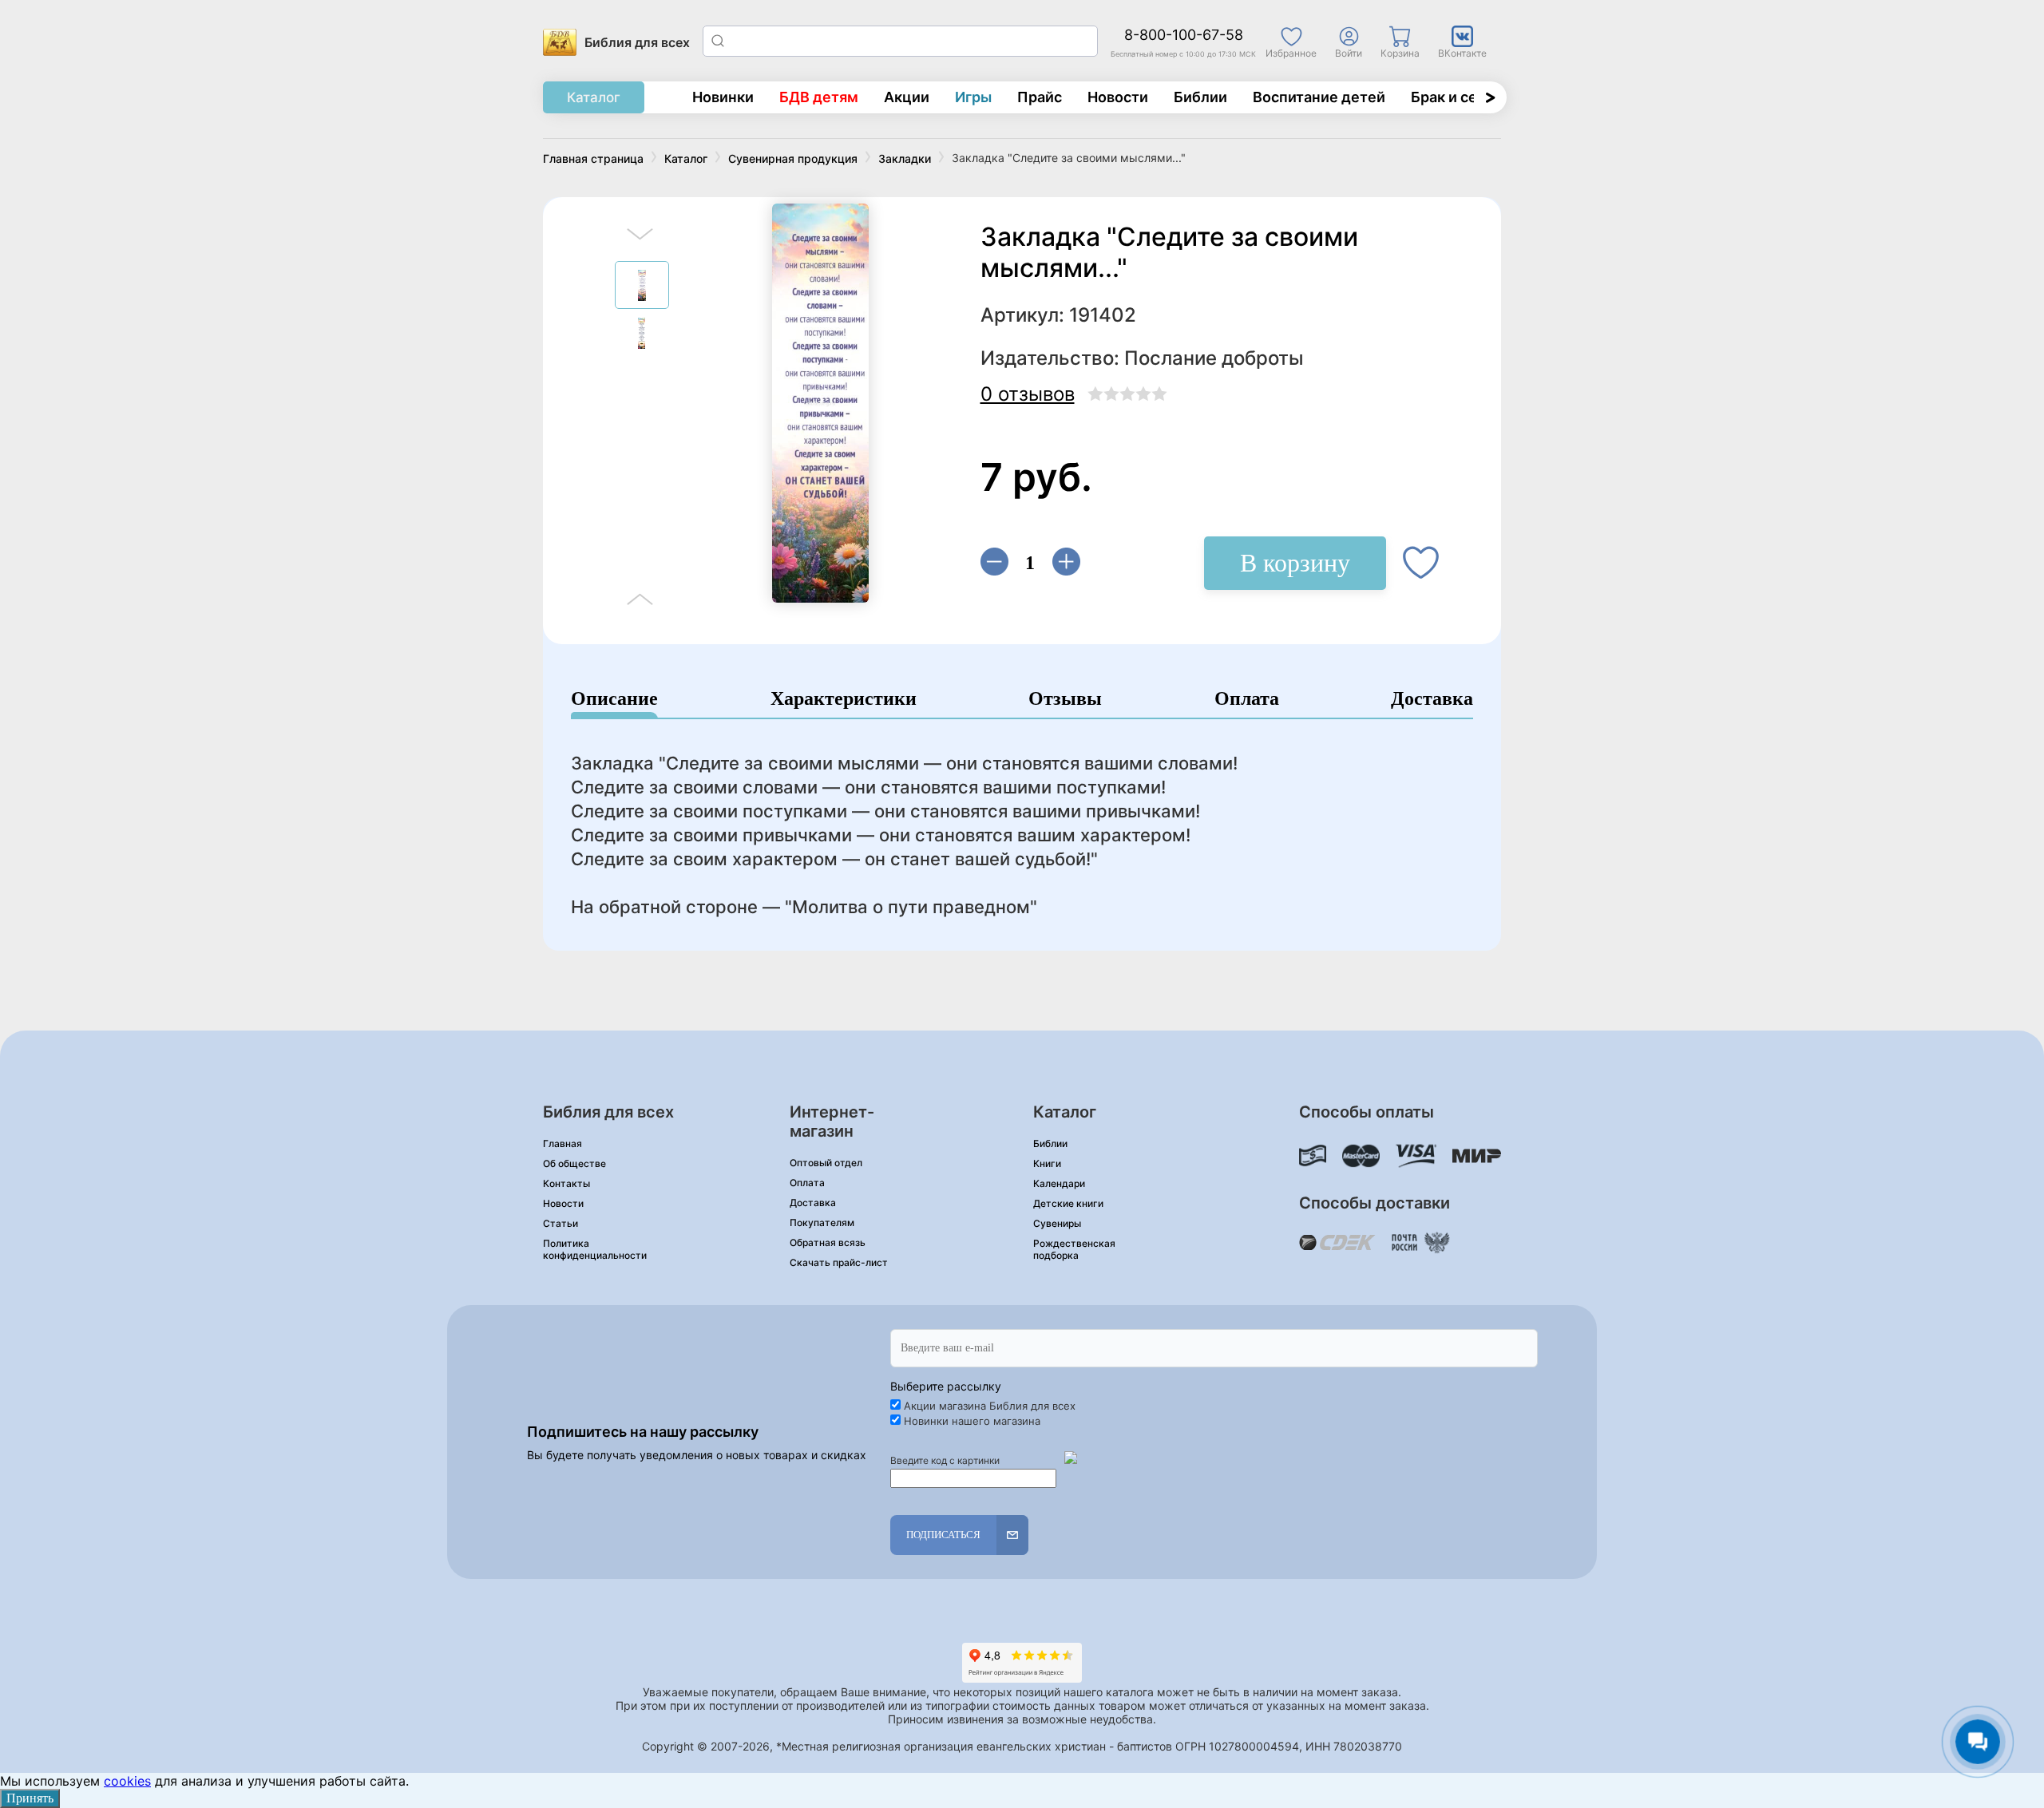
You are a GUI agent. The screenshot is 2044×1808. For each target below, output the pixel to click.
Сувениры (1057, 1223)
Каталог (594, 97)
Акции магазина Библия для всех (990, 1406)
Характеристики (844, 699)
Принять (30, 1798)
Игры (973, 97)
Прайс (1040, 97)
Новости (1118, 97)
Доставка (1432, 699)
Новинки (723, 97)
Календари (1059, 1183)
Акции (907, 97)
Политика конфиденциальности (595, 1249)
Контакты (566, 1183)
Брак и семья (1458, 97)
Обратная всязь (828, 1242)
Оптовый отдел (826, 1163)
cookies (127, 1781)
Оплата (1247, 699)
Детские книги (1068, 1203)
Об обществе (574, 1163)
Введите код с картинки (945, 1460)
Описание (614, 699)
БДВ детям (819, 97)
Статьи (561, 1223)
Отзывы (1065, 699)
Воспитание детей (1319, 97)
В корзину (1295, 563)
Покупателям (822, 1222)
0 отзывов (1028, 394)
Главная (562, 1143)
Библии (1200, 97)
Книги (1047, 1163)
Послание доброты (1214, 358)
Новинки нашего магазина (972, 1421)
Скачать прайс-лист (839, 1262)
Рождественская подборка (1074, 1249)
